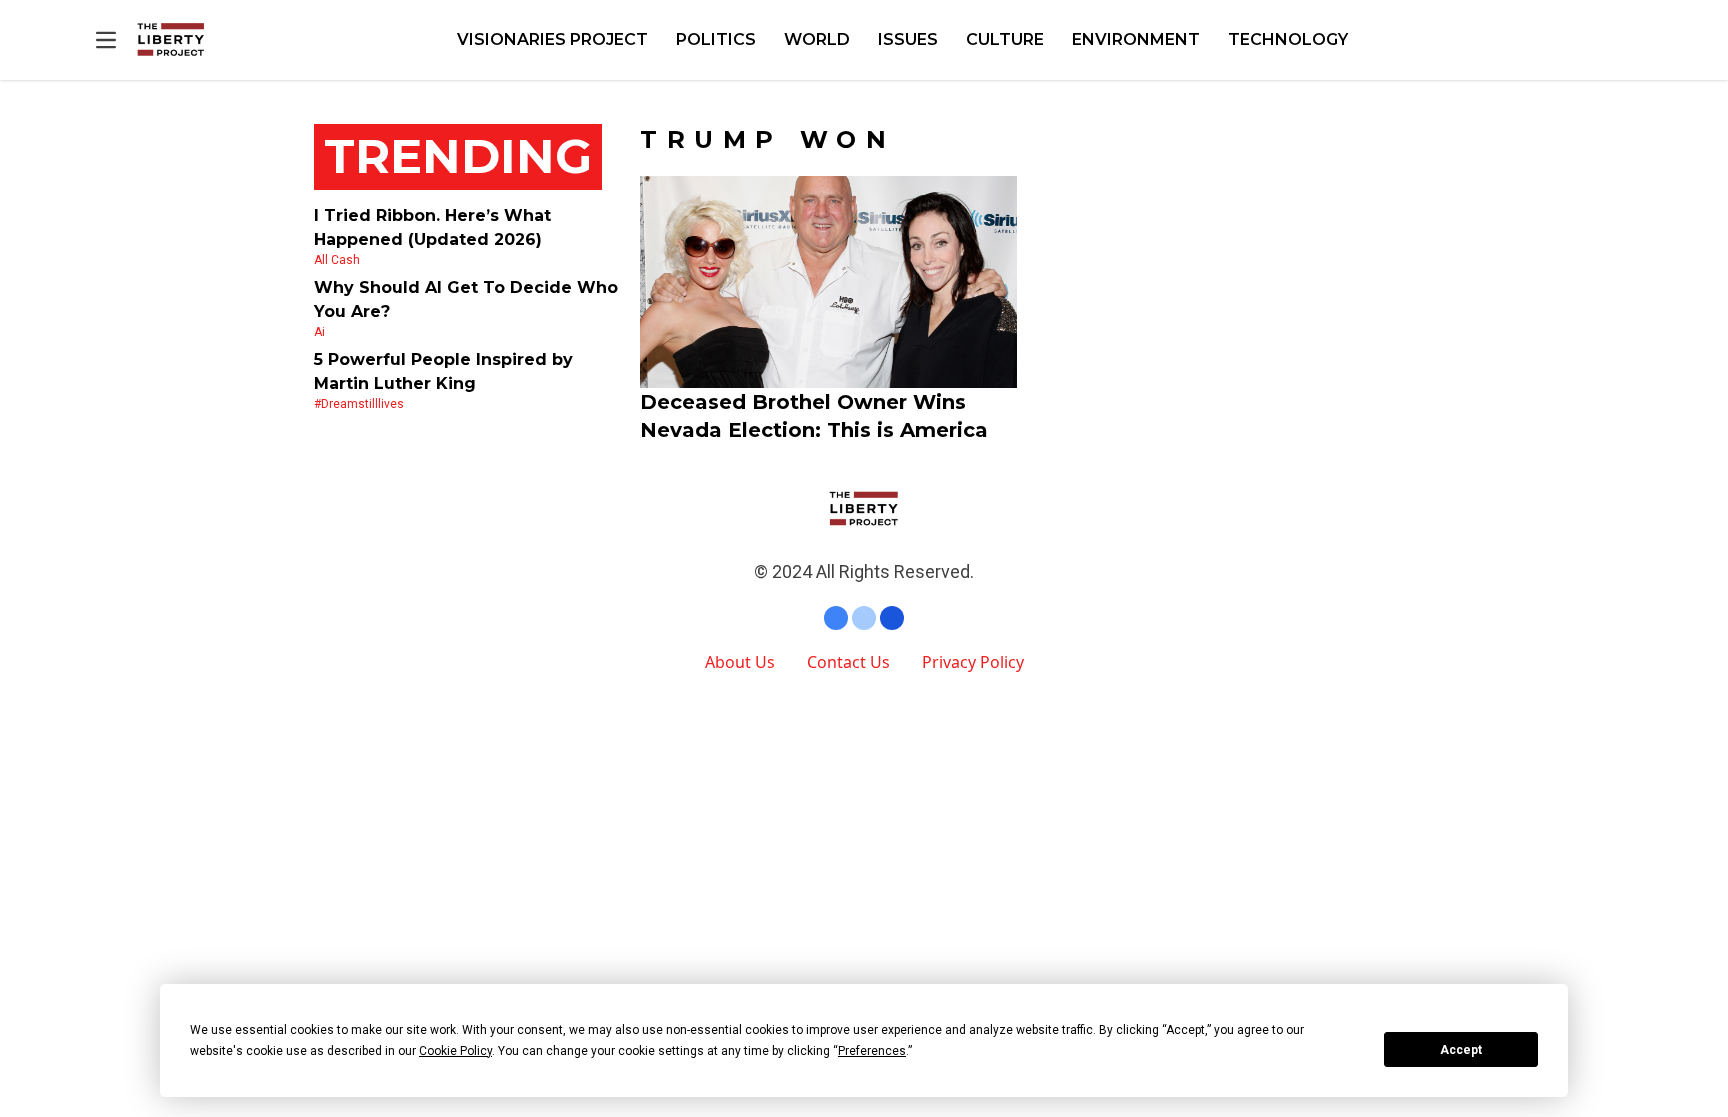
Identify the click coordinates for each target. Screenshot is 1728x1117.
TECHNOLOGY (1288, 39)
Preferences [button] (872, 1051)
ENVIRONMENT (1136, 39)
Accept (1461, 1050)
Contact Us (848, 662)
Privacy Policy (973, 662)
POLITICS (716, 39)
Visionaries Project (552, 39)
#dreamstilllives (359, 404)
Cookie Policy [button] (455, 1051)
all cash (337, 260)
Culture (1005, 39)
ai (319, 332)
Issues (908, 39)
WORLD (817, 39)
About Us (740, 662)
